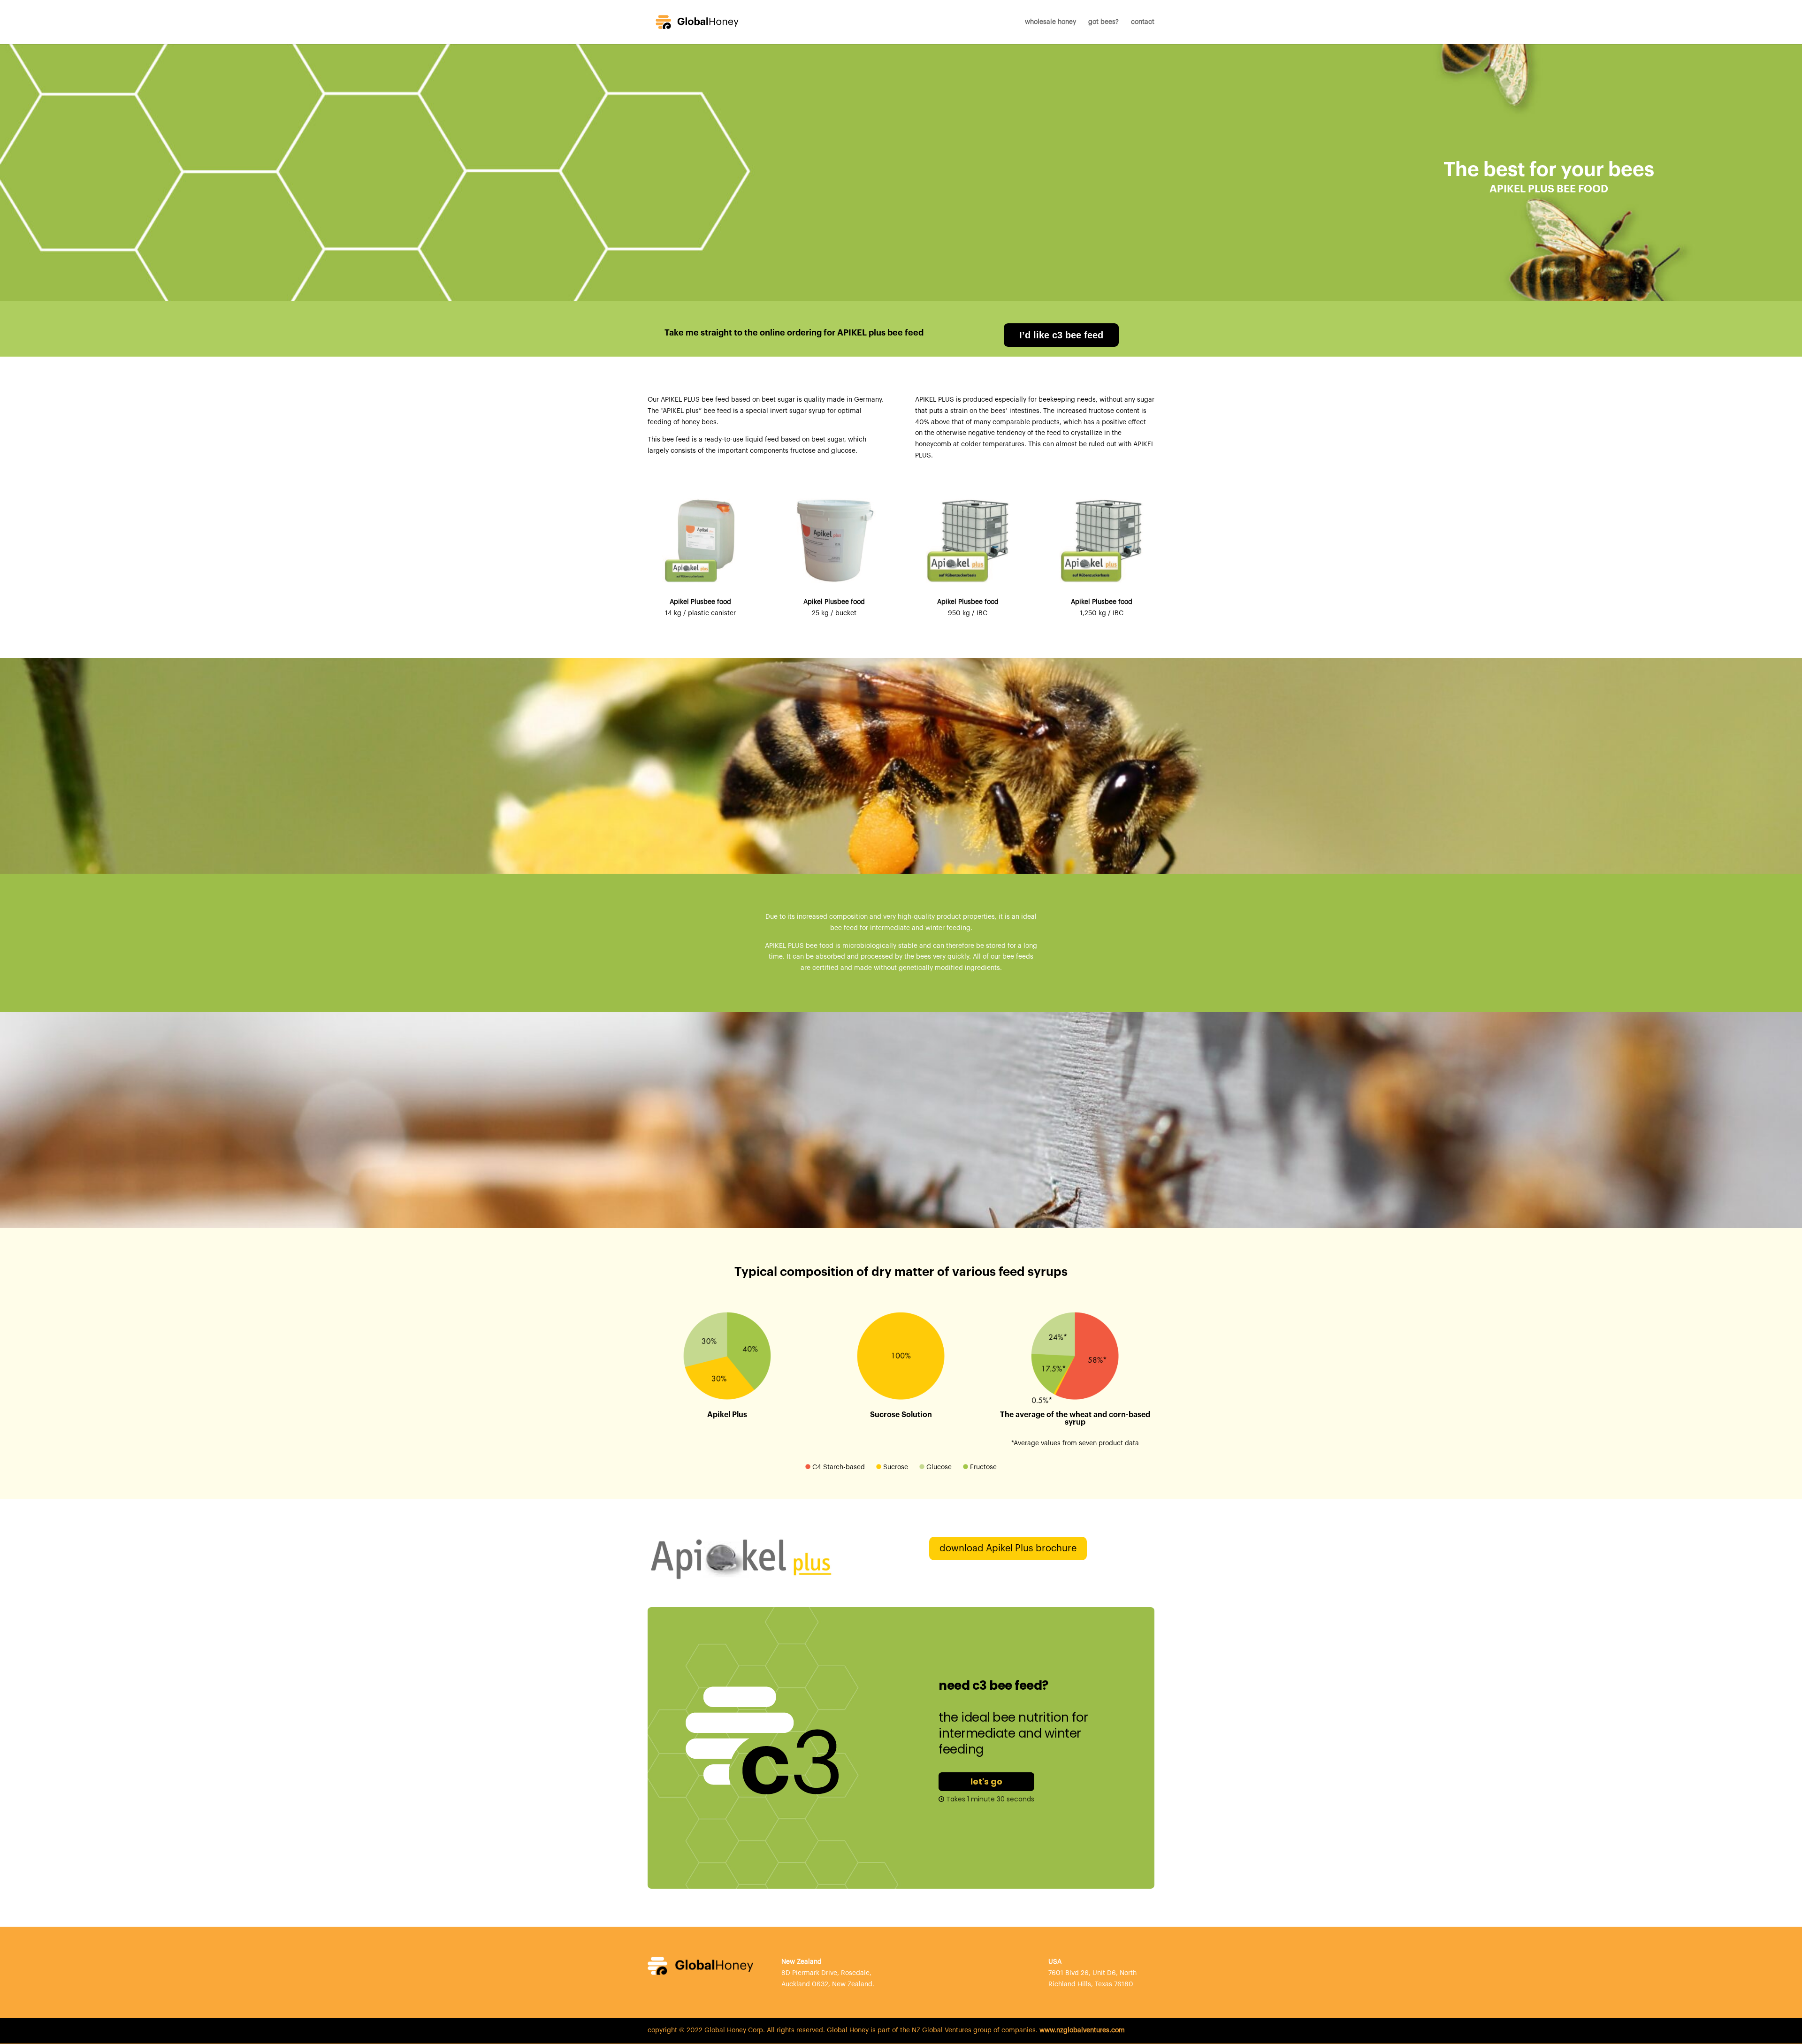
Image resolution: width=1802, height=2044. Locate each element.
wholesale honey (1050, 22)
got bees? (1103, 22)
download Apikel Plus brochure (1008, 1548)
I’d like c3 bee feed (1061, 335)
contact (1143, 22)
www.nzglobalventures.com (1082, 2030)
